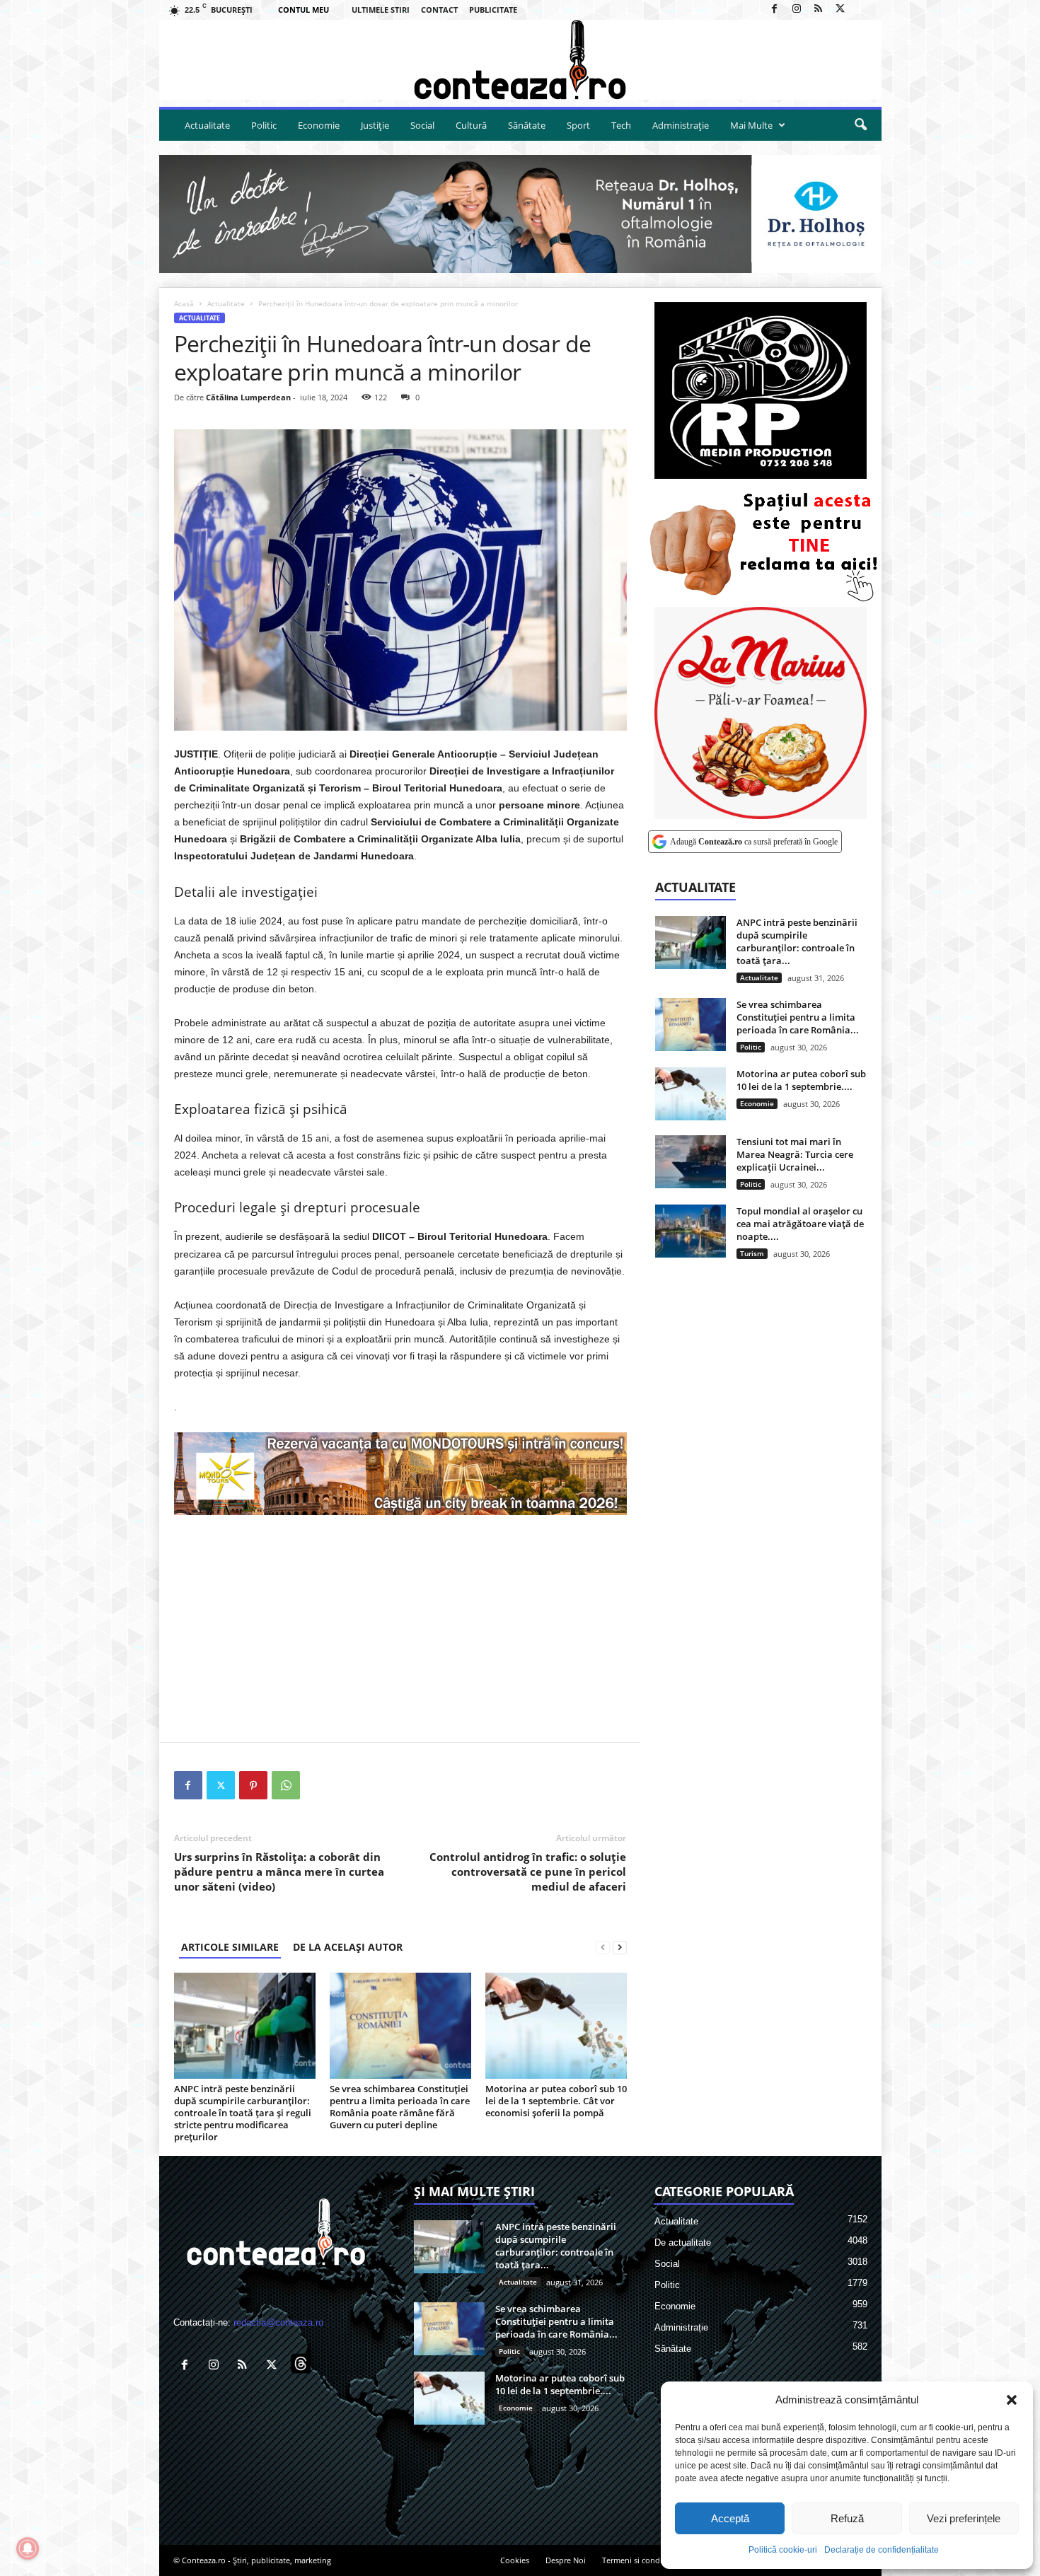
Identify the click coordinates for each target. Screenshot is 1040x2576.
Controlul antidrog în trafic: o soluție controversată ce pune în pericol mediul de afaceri (528, 1872)
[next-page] (620, 1947)
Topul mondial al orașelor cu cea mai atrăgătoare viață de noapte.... (800, 1224)
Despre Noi (566, 2560)
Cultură (471, 125)
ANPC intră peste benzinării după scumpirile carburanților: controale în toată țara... (797, 941)
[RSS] (819, 10)
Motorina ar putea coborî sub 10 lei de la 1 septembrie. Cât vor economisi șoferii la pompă (556, 2101)
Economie (319, 125)
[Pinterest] (253, 1785)
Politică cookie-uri (783, 2550)
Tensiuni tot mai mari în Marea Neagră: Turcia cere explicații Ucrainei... (795, 1154)
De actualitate (683, 2243)
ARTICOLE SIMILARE (230, 1947)
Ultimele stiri (381, 10)
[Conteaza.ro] (520, 60)
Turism (752, 1253)
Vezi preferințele (964, 2518)
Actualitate (207, 125)
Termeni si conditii (636, 2560)
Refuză (847, 2518)
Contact (439, 10)
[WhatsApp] (286, 1785)
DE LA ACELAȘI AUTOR (348, 1947)
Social (422, 125)
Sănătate (527, 125)
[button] (1012, 2400)
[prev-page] (603, 1947)
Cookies (515, 2560)
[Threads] (862, 10)
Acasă (184, 303)
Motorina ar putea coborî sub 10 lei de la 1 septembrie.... (801, 1080)
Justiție (375, 125)
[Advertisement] (400, 1628)
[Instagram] (797, 10)
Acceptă (730, 2518)
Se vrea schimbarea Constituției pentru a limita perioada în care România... (798, 1017)
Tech (621, 125)
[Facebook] (775, 10)
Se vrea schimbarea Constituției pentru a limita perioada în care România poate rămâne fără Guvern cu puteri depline (400, 2107)
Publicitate (493, 10)
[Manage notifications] (28, 2548)
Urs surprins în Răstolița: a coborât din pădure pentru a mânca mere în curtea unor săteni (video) (279, 1872)
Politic (264, 125)
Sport (578, 125)
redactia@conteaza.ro (278, 2322)
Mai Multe (751, 125)
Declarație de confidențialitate (882, 2550)
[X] (840, 10)
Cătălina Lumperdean (248, 397)
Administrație (681, 125)
